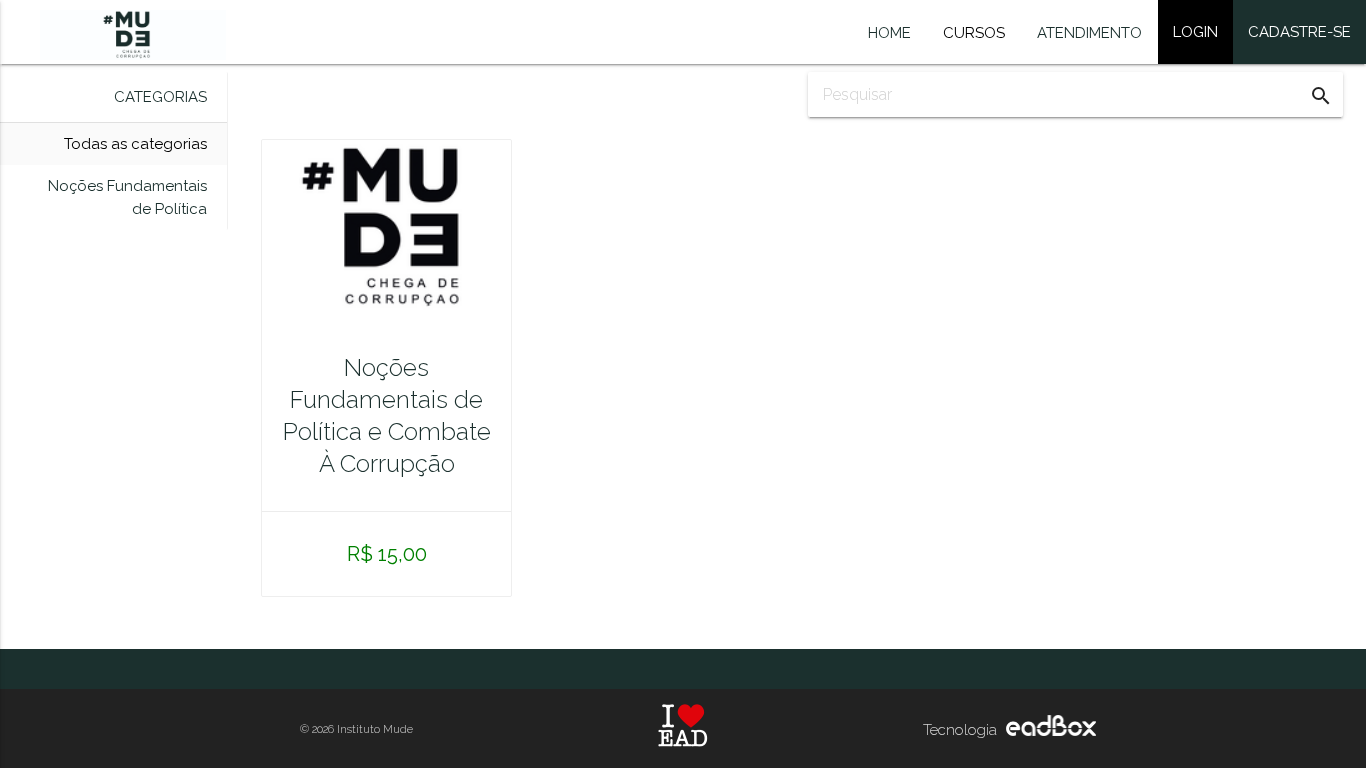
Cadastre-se (1299, 32)
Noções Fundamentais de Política (127, 197)
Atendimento (1089, 33)
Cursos (974, 33)
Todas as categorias (135, 144)
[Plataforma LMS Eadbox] (1048, 731)
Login (1195, 32)
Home (889, 33)
